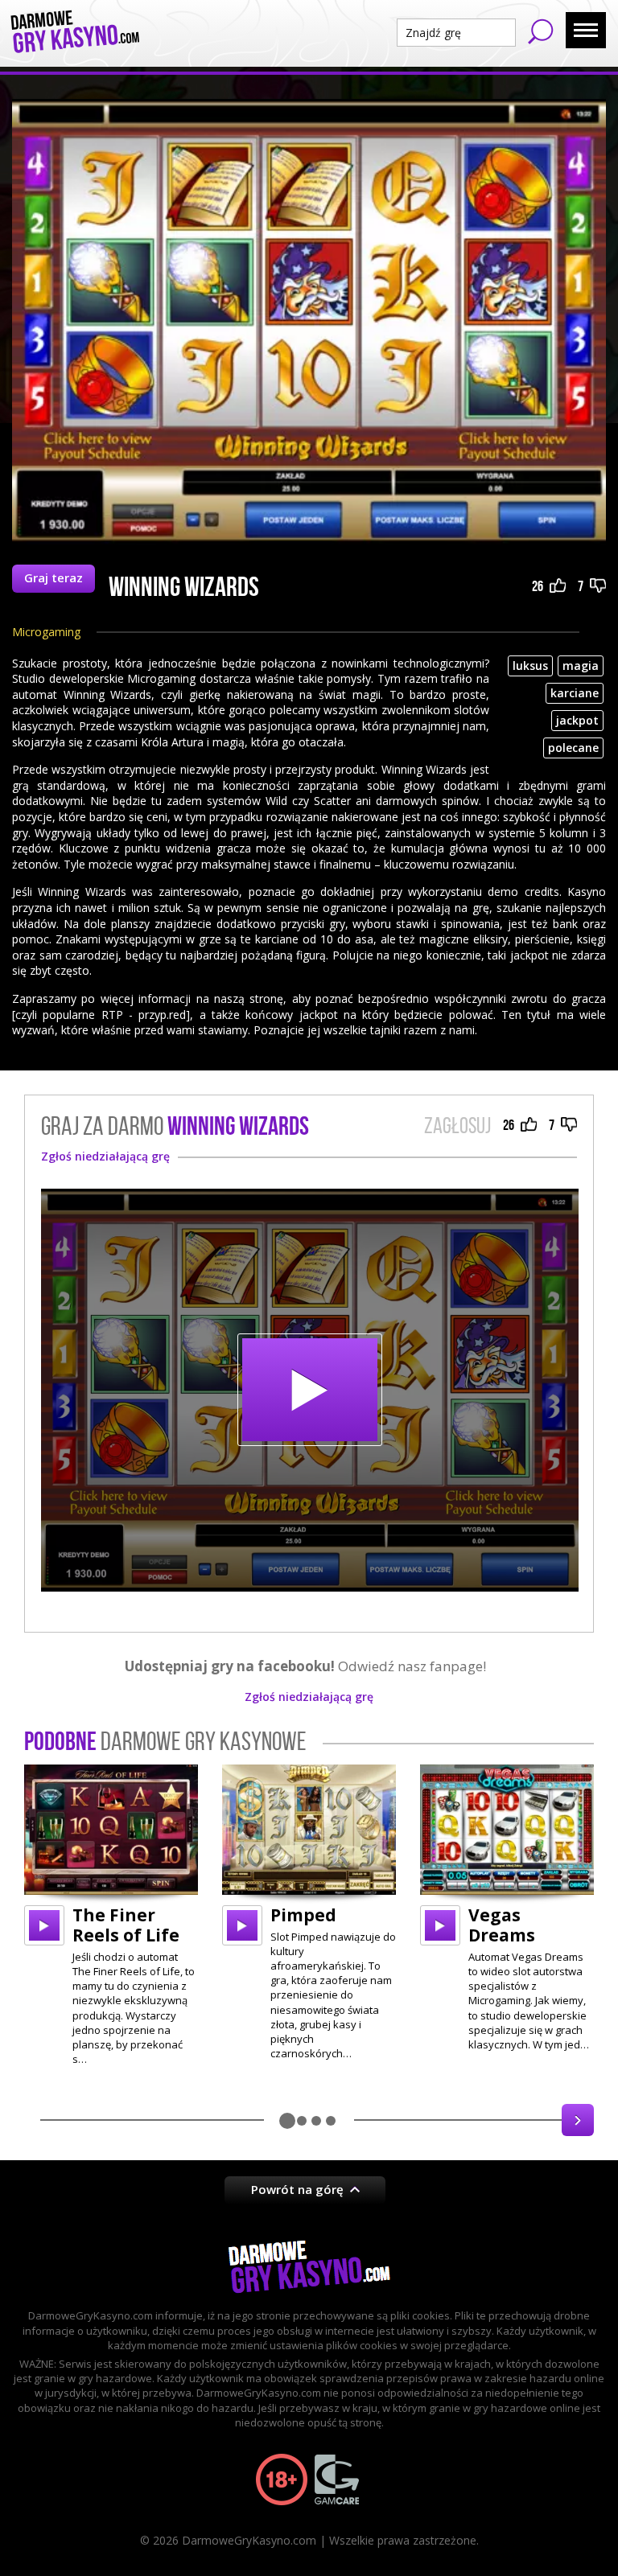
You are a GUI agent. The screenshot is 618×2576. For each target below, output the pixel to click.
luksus (530, 666)
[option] (111, 1916)
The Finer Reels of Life (126, 1925)
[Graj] (44, 1925)
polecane (573, 748)
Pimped (303, 1915)
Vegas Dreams (502, 1925)
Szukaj (541, 31)
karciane (575, 693)
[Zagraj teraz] (310, 1390)
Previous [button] (40, 2120)
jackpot (577, 720)
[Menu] (586, 30)
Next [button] (578, 2120)
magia (581, 666)
